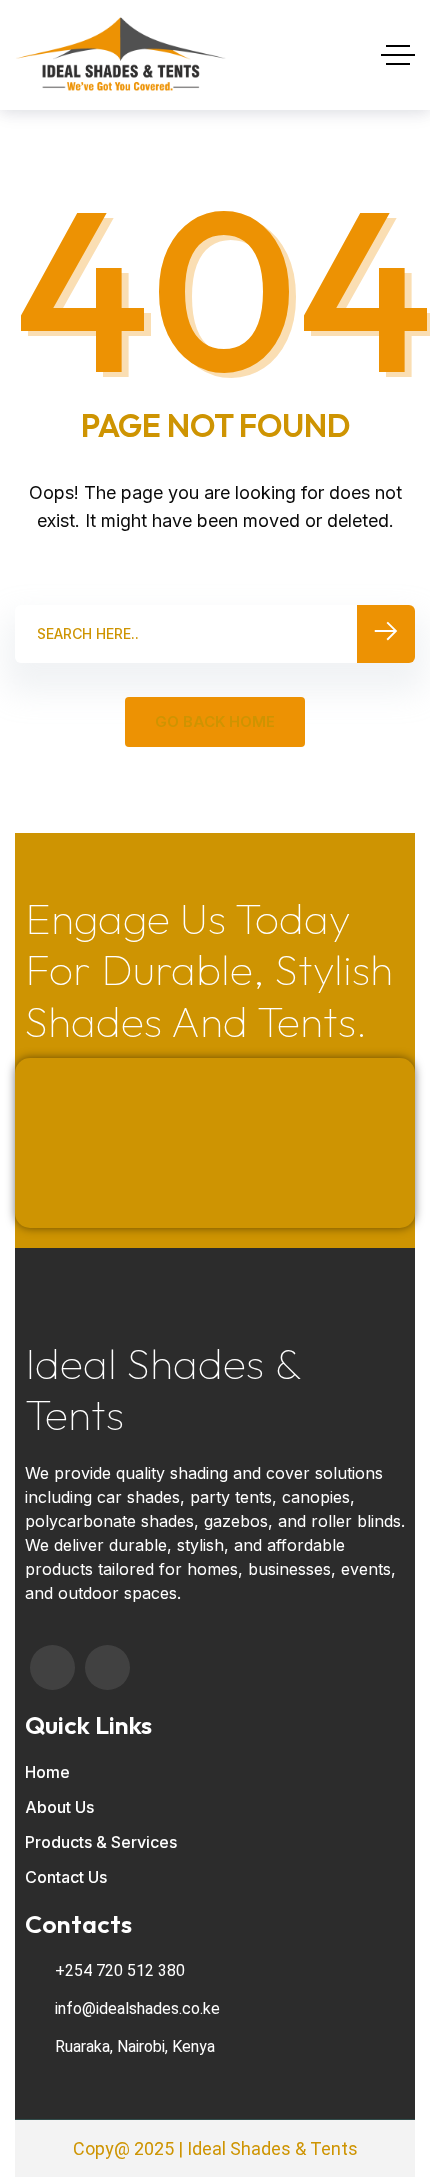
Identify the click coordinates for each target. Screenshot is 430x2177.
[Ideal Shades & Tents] (121, 55)
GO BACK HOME (215, 721)
